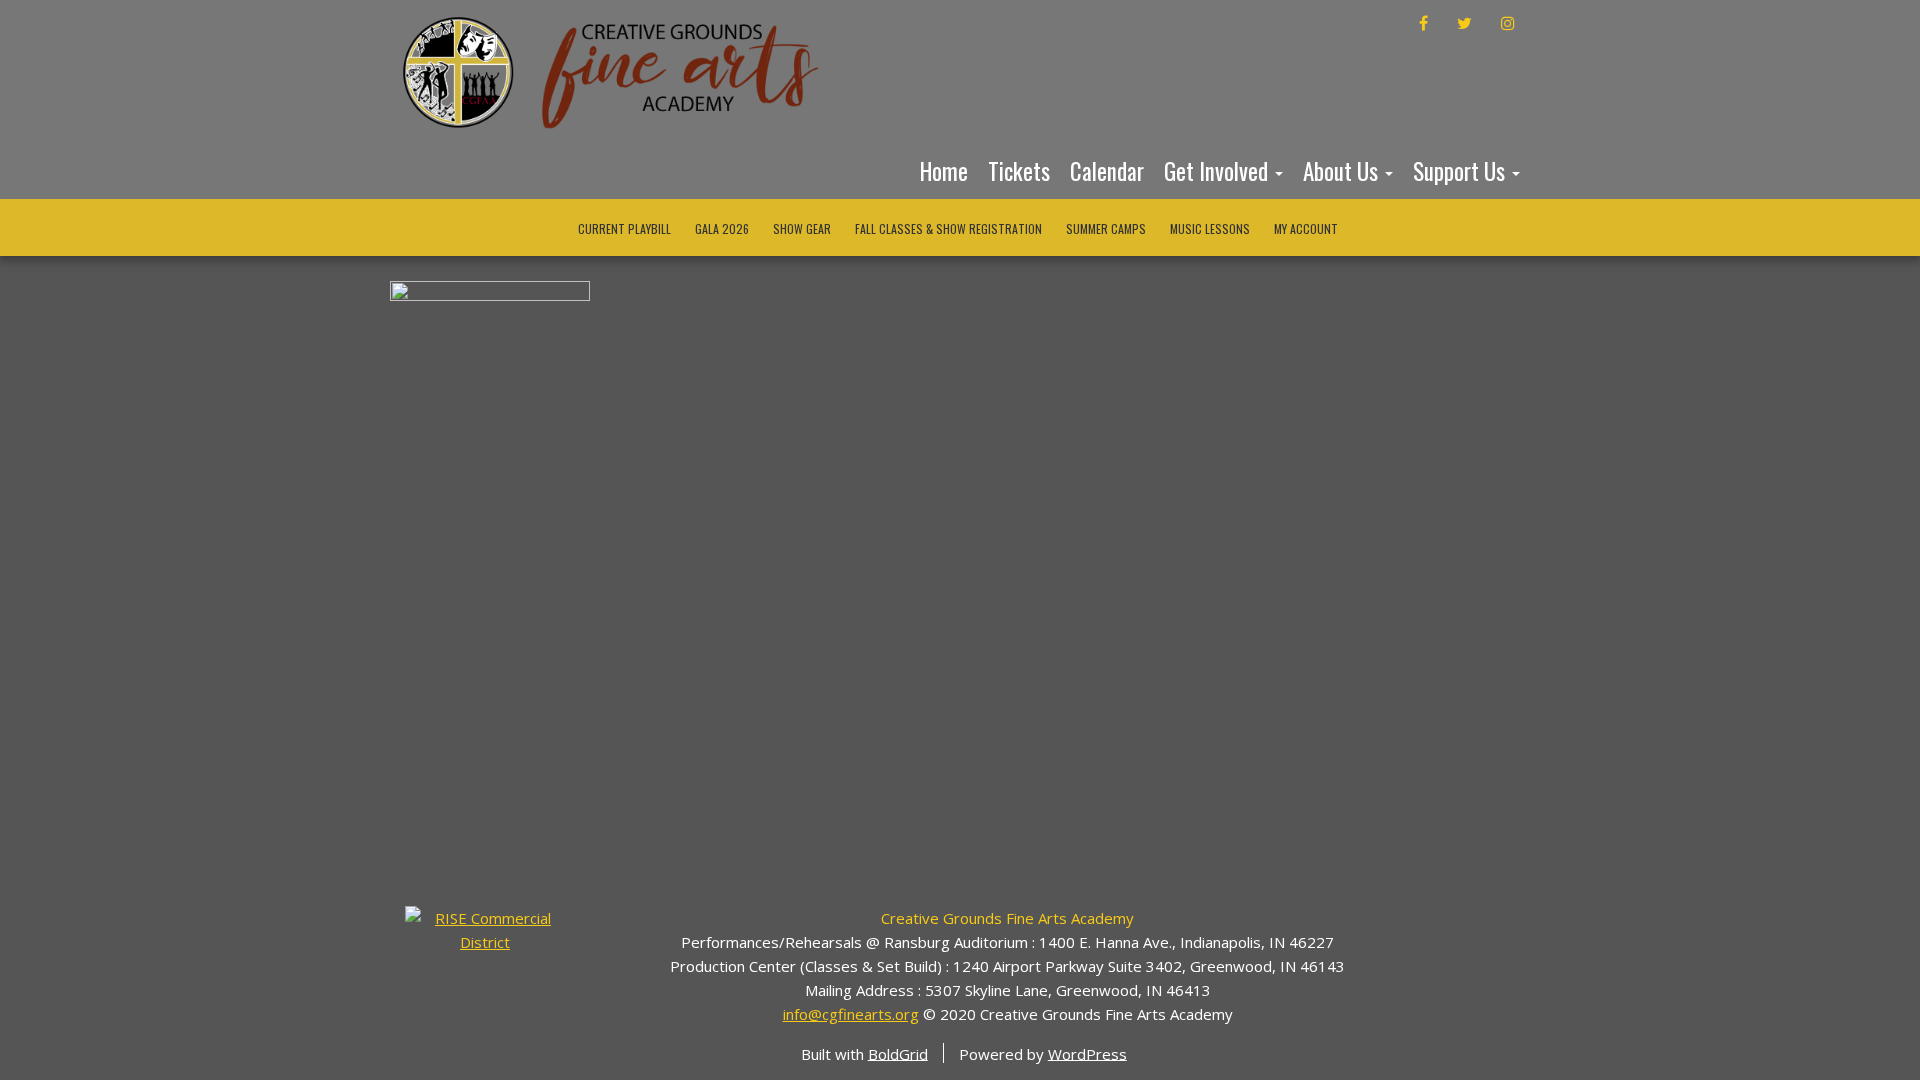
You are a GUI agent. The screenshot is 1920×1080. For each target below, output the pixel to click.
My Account (1306, 228)
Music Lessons (1210, 228)
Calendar (1107, 171)
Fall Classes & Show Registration (948, 228)
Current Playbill (624, 228)
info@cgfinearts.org (851, 1014)
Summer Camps (1106, 228)
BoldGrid (898, 1053)
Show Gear (802, 228)
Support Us (1461, 171)
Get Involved (1218, 171)
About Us (1343, 171)
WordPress (1087, 1053)
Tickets (1019, 171)
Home (944, 171)
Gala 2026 (722, 228)
